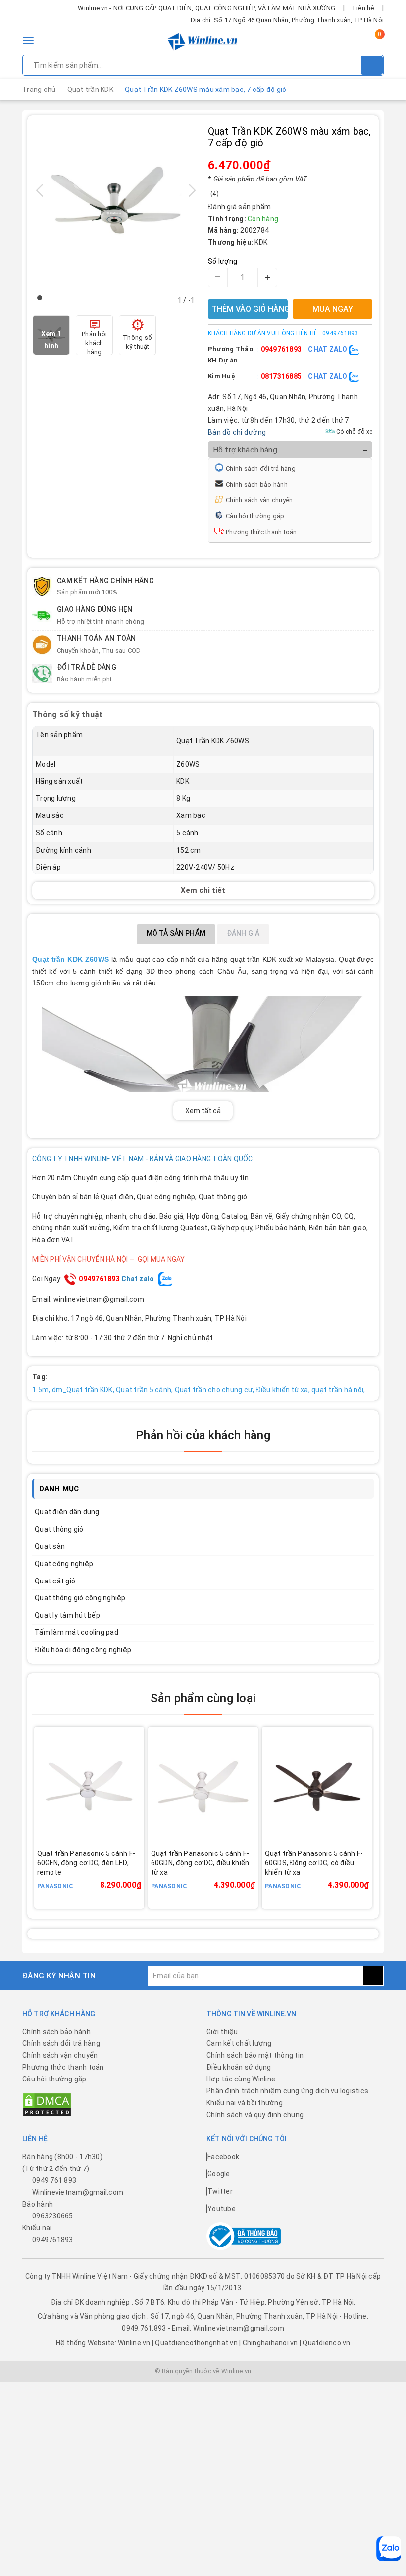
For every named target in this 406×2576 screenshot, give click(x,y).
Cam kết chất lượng (239, 2043)
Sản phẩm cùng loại (203, 1698)
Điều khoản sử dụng (239, 2067)
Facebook (223, 2157)
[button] (40, 298)
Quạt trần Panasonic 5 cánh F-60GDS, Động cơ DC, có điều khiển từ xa (314, 1863)
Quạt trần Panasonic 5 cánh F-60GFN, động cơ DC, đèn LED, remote (86, 1863)
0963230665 (53, 2216)
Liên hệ (364, 8)
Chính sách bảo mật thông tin (255, 2055)
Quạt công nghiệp (64, 1564)
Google (219, 2174)
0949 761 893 (54, 2180)
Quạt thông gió (59, 1529)
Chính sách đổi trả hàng (261, 469)
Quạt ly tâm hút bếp (67, 1615)
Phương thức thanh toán (261, 532)
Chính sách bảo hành (257, 484)
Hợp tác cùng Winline (241, 2079)
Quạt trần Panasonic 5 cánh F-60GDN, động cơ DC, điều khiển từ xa (200, 1863)
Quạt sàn (50, 1546)
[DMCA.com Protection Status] (47, 2104)
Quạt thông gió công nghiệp (80, 1598)
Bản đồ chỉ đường (237, 432)
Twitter (220, 2191)
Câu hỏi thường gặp (255, 516)
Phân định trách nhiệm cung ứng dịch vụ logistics (287, 2091)
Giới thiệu (222, 2032)
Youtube (222, 2209)
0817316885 (281, 376)
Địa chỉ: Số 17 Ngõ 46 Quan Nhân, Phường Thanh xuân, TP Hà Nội (287, 20)
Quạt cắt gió (55, 1581)
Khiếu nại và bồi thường (245, 2103)
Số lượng (223, 261)
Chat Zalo (329, 349)
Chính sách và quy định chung (255, 2115)
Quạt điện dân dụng (67, 1512)
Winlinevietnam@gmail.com (78, 2192)
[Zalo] (389, 2549)
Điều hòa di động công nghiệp (83, 1650)
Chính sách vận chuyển (259, 500)
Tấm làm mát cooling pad (76, 1632)
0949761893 (281, 349)
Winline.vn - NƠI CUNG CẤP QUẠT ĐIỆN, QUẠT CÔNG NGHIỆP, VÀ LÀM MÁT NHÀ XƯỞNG (206, 8)
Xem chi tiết (203, 890)
